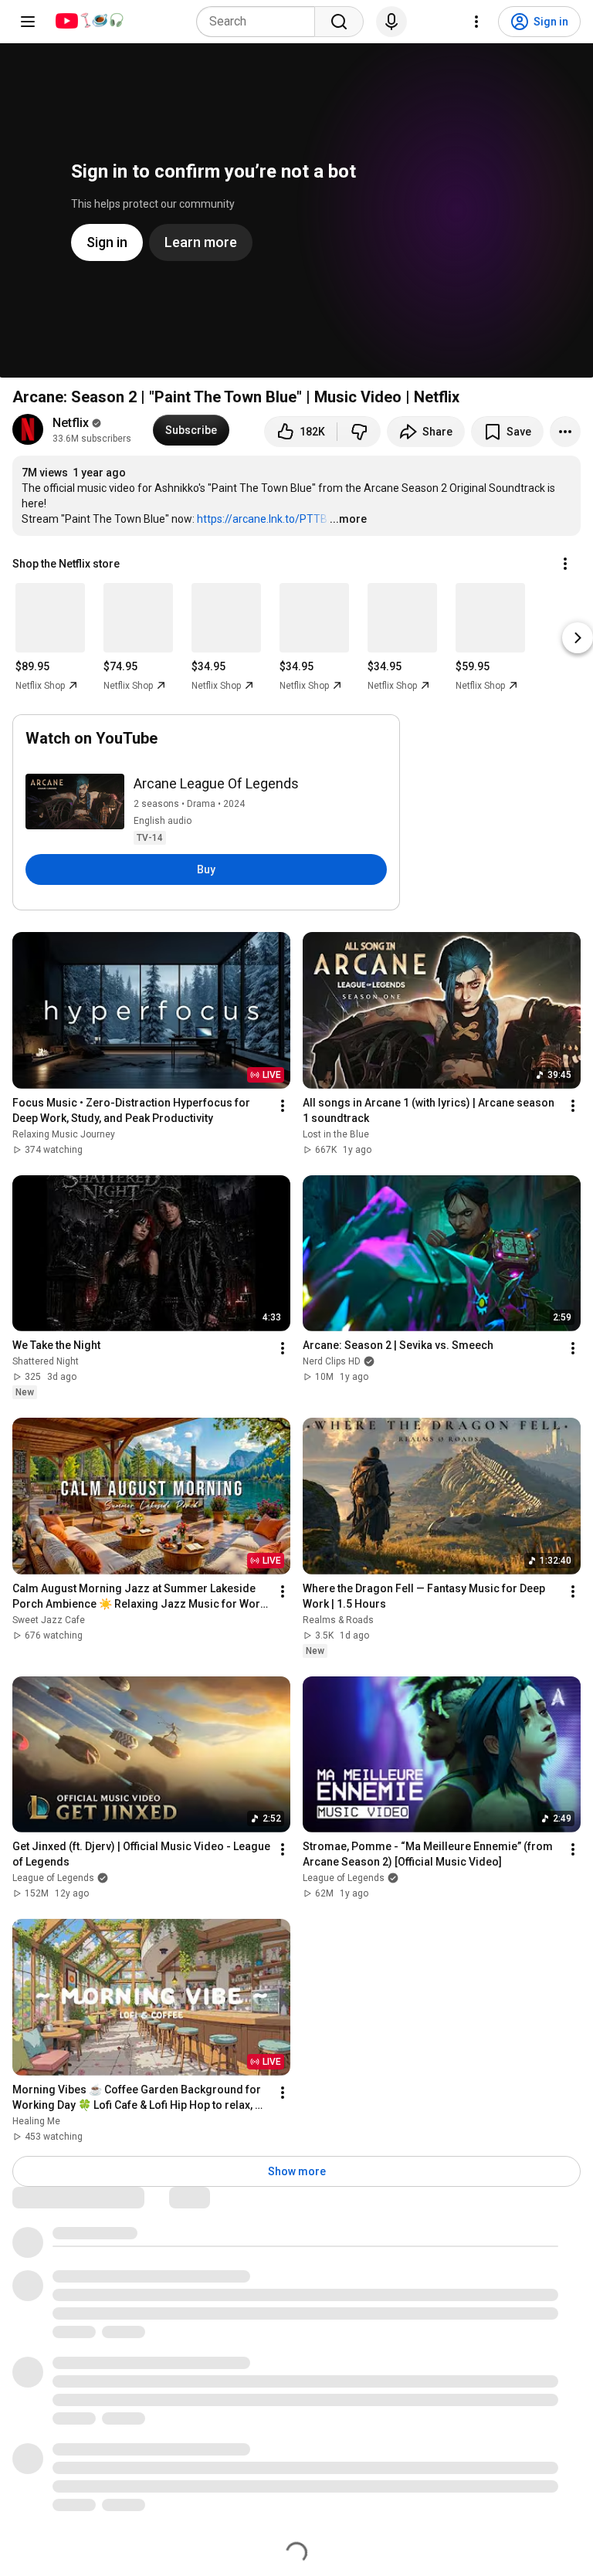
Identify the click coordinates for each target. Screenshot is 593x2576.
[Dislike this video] (359, 432)
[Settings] (476, 22)
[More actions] (565, 432)
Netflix (71, 423)
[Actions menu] (565, 564)
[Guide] (28, 22)
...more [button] (348, 519)
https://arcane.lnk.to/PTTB (262, 519)
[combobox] (260, 22)
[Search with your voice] (391, 22)
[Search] (339, 22)
